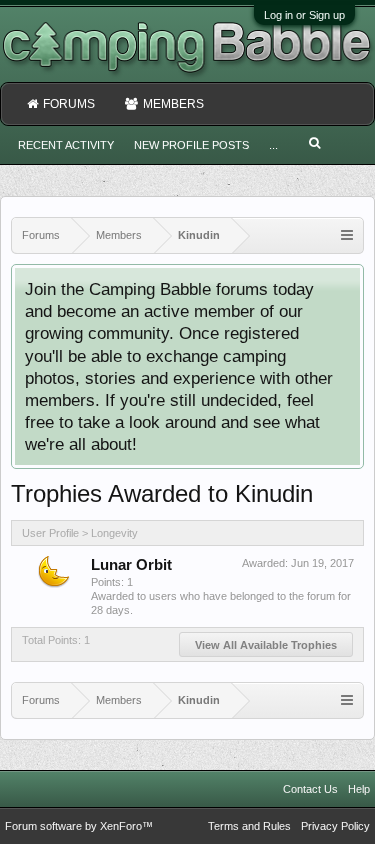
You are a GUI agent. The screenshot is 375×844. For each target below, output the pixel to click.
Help (359, 789)
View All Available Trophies (266, 645)
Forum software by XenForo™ (79, 826)
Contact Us (310, 789)
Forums (69, 104)
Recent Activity (66, 145)
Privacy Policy (335, 826)
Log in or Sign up (304, 15)
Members (173, 104)
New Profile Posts (191, 145)
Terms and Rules (249, 826)
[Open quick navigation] (347, 235)
